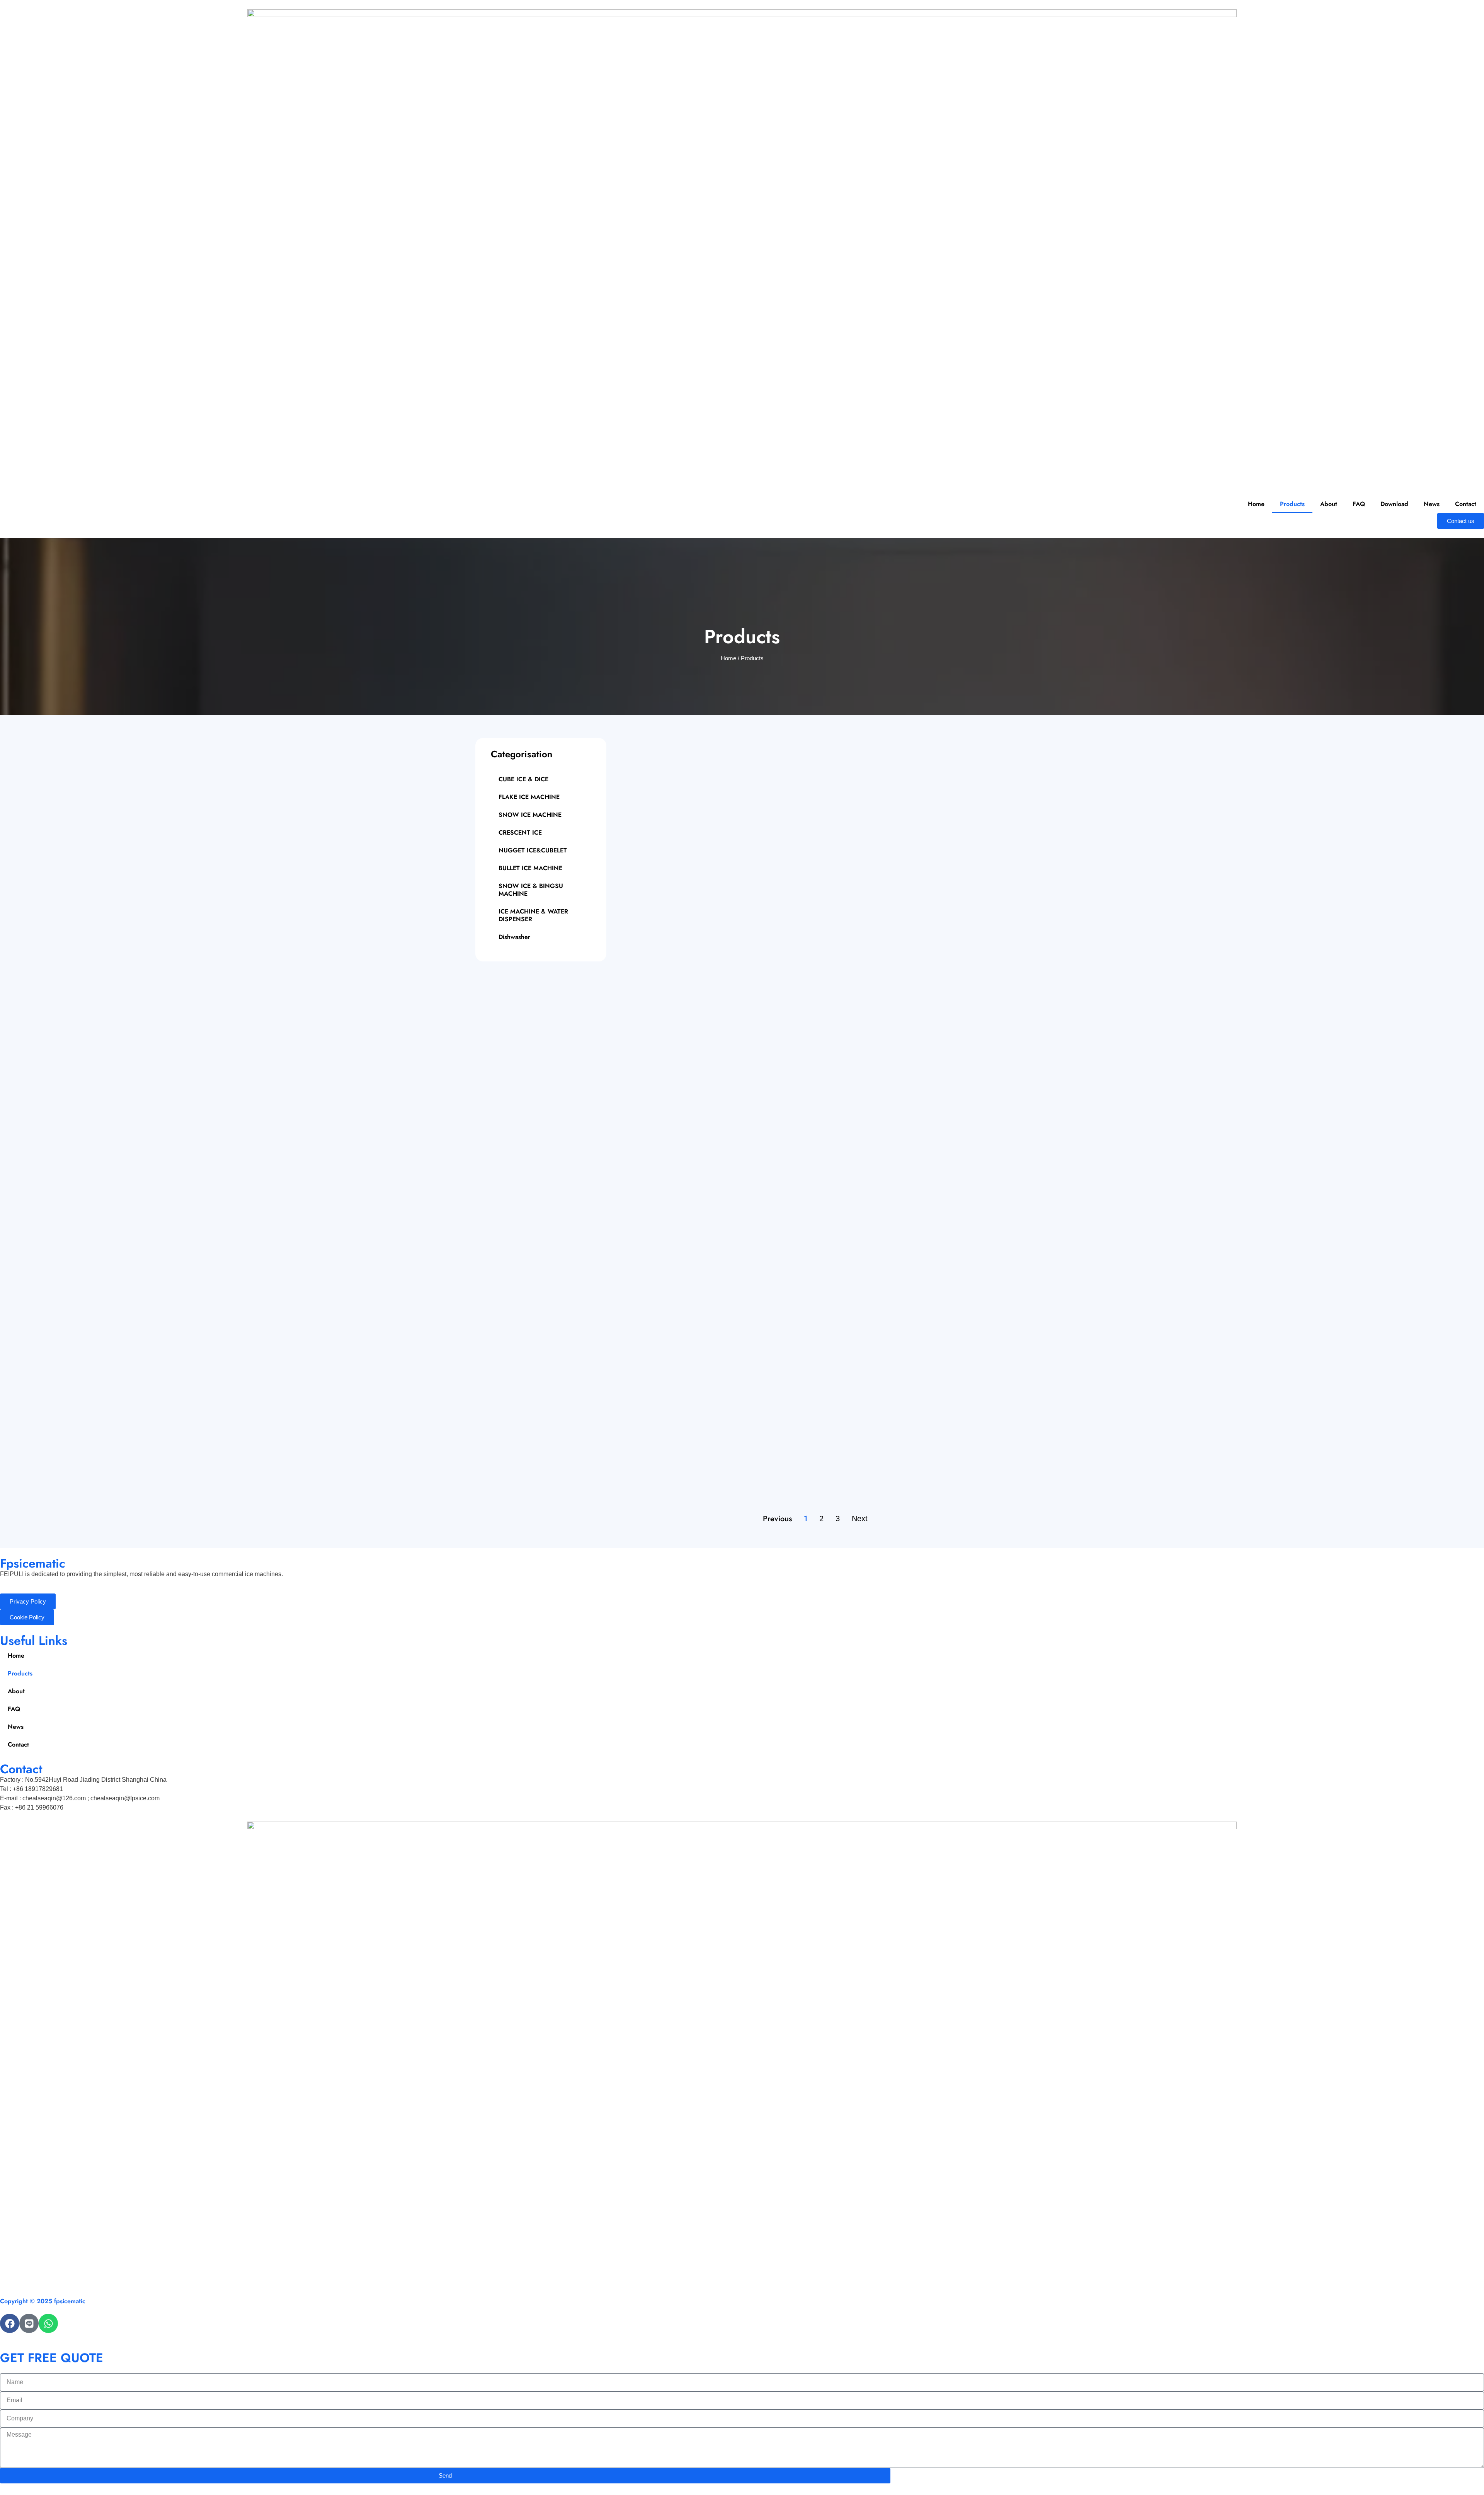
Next (860, 1518)
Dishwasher (514, 937)
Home (1256, 504)
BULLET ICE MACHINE (530, 868)
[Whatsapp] (48, 2323)
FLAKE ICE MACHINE (529, 797)
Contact (1466, 504)
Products (1292, 504)
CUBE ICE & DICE (523, 779)
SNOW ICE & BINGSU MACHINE (531, 890)
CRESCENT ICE (520, 833)
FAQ (1359, 504)
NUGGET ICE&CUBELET (533, 850)
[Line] (29, 2323)
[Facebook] (10, 2323)
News (1432, 504)
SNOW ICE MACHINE (530, 815)
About (1329, 504)
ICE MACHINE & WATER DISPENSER (533, 915)
